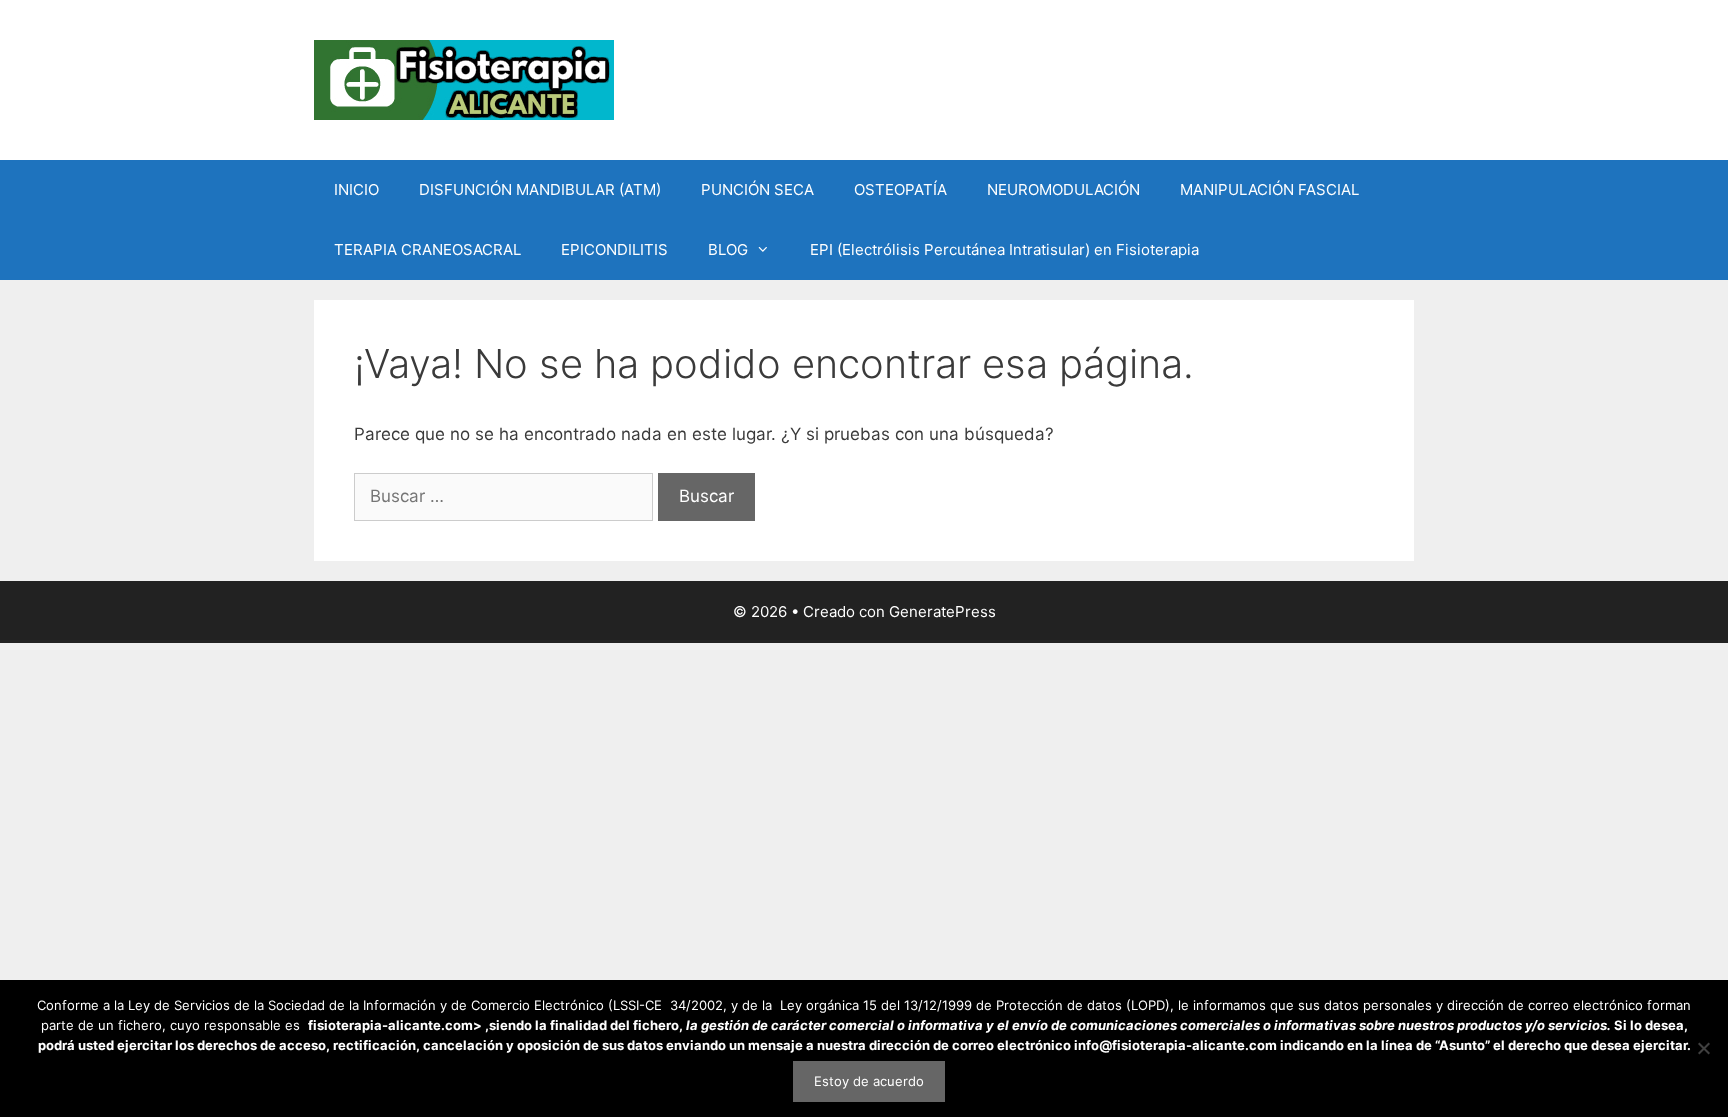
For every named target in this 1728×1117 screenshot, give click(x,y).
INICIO (356, 189)
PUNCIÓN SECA (757, 189)
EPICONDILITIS (614, 249)
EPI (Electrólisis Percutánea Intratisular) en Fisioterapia (1004, 249)
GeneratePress (942, 611)
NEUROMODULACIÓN (1063, 189)
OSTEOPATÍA (900, 189)
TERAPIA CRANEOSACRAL (427, 249)
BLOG (728, 249)
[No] (1703, 1048)
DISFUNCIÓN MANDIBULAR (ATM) (540, 189)
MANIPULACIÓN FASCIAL (1269, 189)
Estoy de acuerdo (869, 1081)
